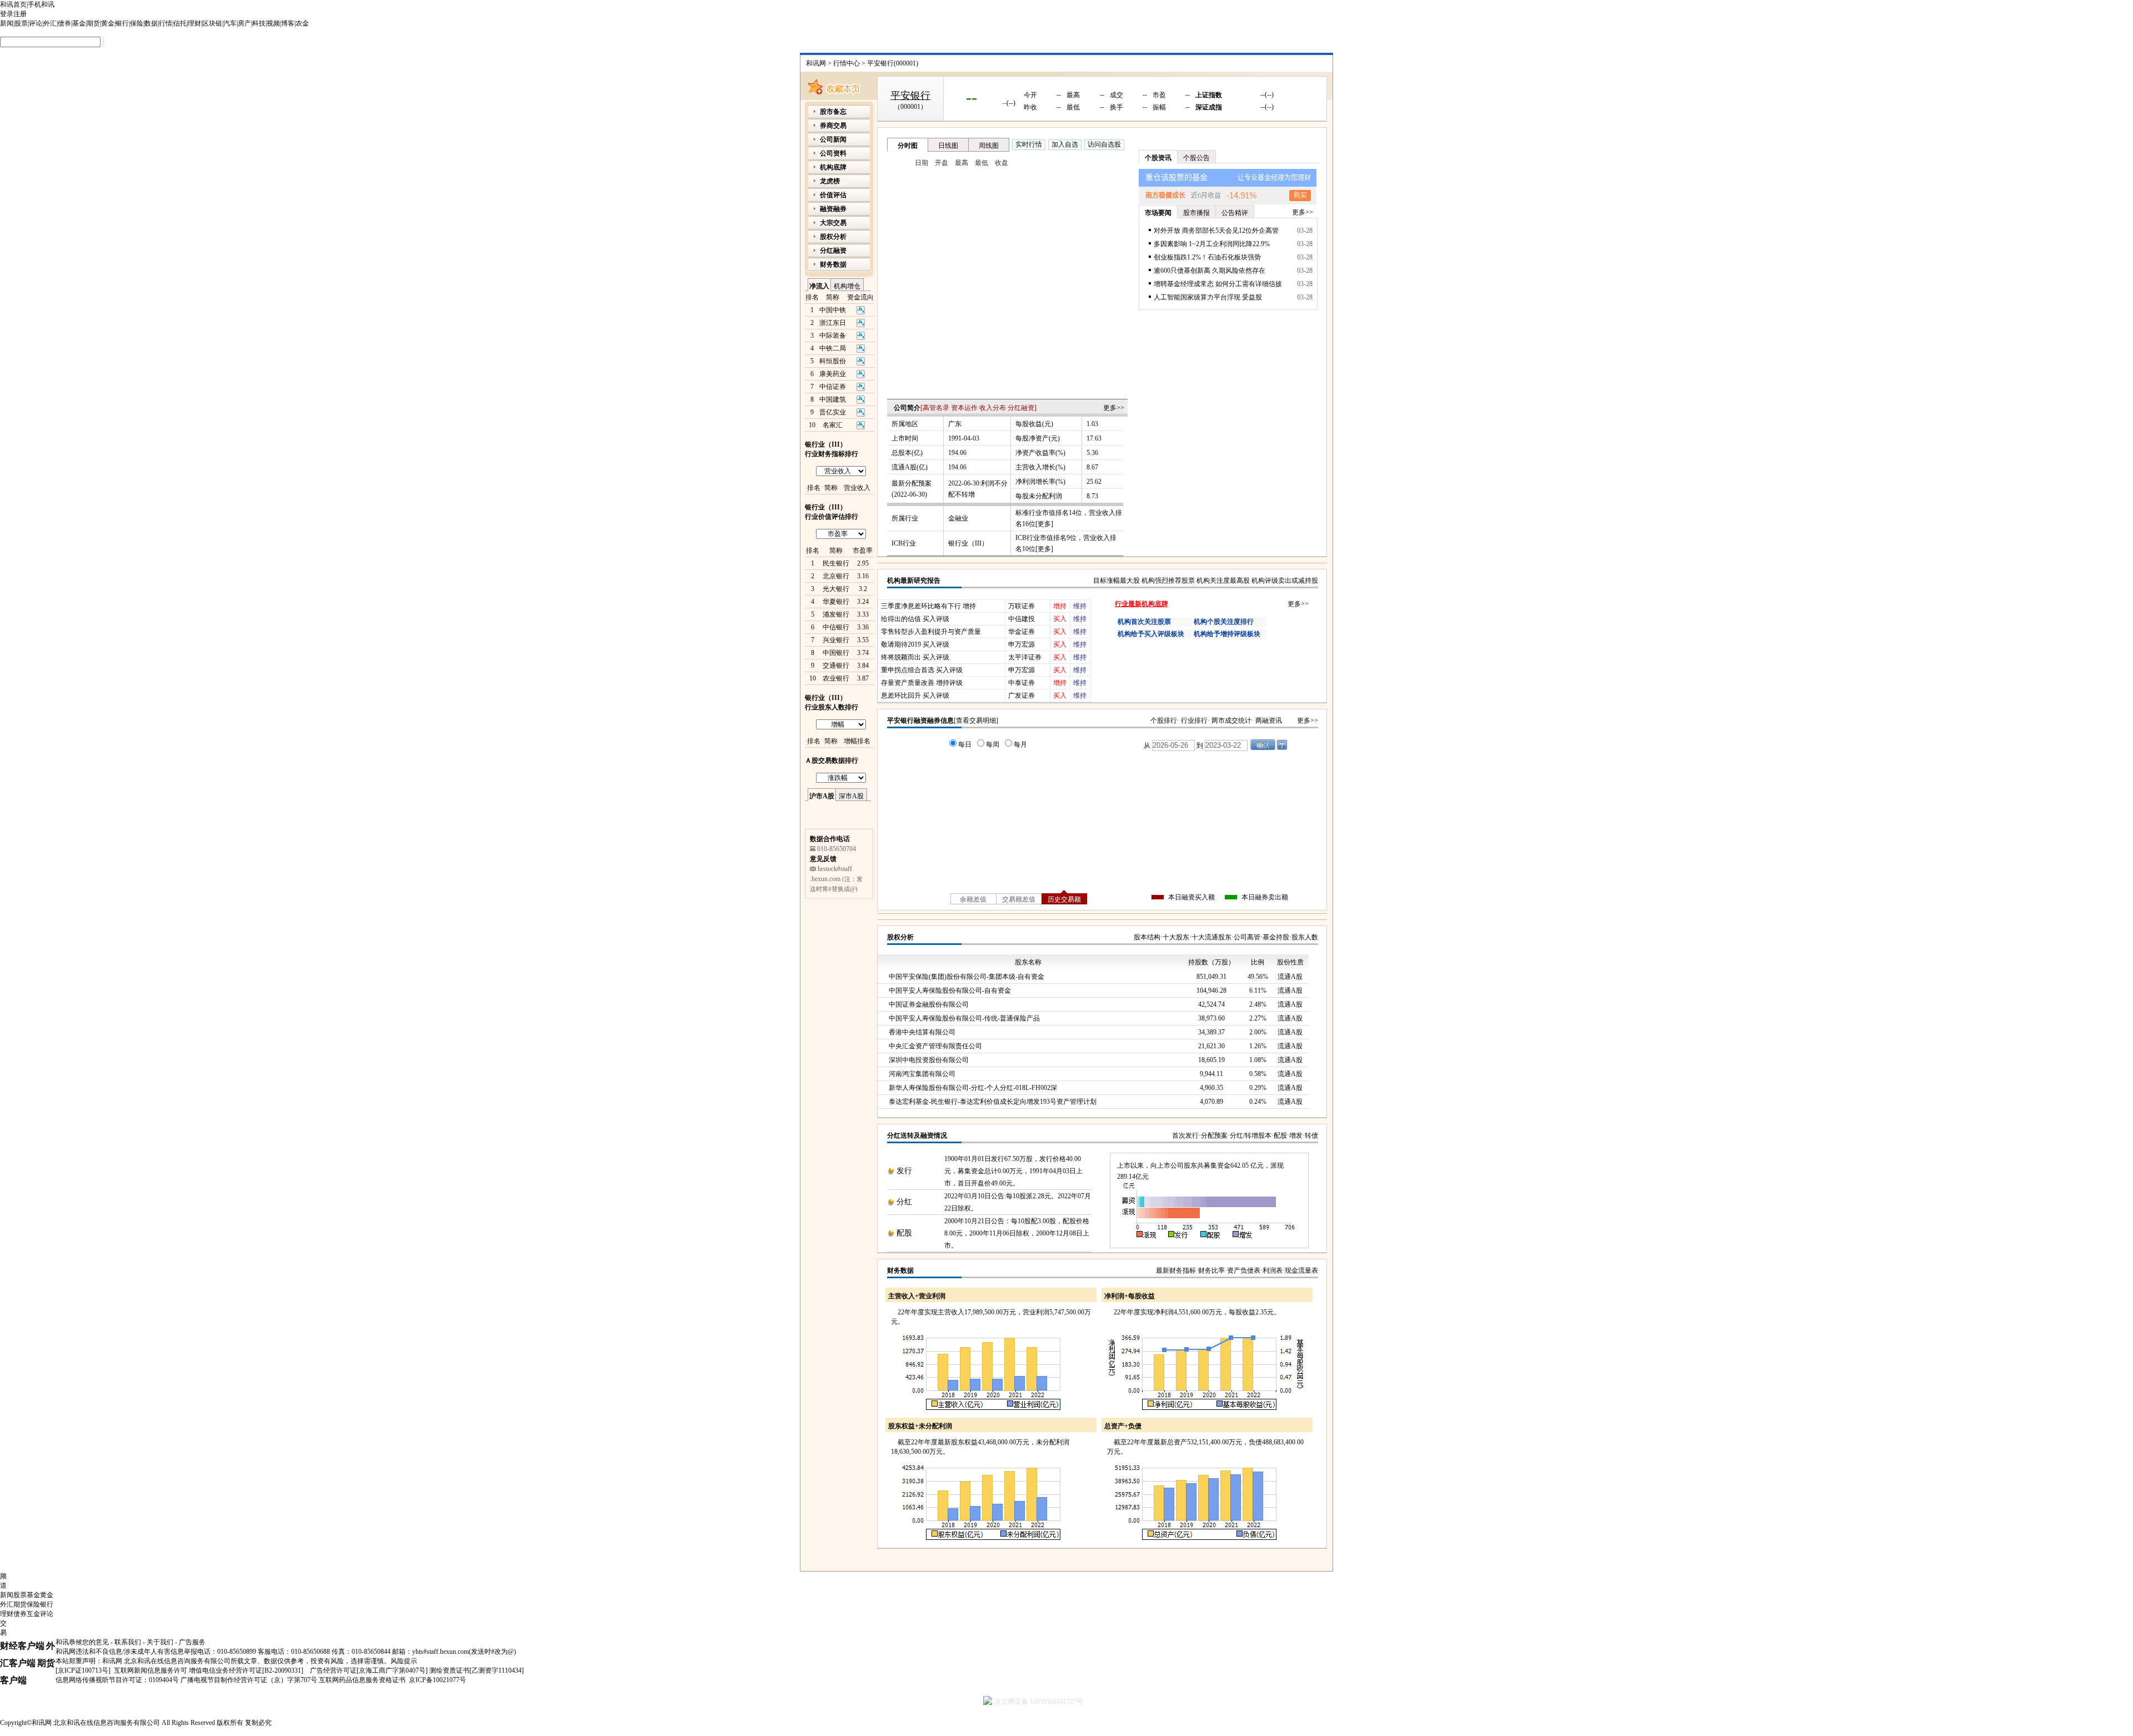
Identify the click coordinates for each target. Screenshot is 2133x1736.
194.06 (957, 453)
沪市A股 (822, 796)
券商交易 (833, 126)
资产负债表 (1244, 1270)
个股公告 (1196, 158)
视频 (273, 23)
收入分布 (993, 408)
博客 (288, 23)
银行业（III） (968, 543)
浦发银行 (836, 614)
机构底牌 (833, 167)
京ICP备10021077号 (437, 1680)
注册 (20, 14)
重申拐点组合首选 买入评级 (922, 670)
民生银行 (836, 563)
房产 (244, 23)
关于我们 (160, 1642)
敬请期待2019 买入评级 (915, 644)
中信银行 (836, 627)
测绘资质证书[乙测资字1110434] (477, 1670)
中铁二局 (833, 348)
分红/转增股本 (1251, 1135)
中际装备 (833, 336)
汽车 (230, 23)
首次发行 (1185, 1135)
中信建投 (1022, 619)
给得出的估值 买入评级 (915, 619)
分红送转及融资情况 (917, 1135)
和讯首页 (13, 4)
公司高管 (1247, 937)
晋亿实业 (833, 412)
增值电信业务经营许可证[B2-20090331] (246, 1670)
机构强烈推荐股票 (1168, 581)
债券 (64, 23)
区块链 (212, 23)
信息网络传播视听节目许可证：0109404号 (117, 1680)
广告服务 (192, 1642)
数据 (151, 23)
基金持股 (1276, 937)
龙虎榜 (830, 181)
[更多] (1044, 524)
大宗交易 (833, 223)
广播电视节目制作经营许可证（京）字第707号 (249, 1680)
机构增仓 (847, 286)
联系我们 (128, 1642)
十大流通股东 (1211, 937)
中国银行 (836, 653)
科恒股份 (833, 361)
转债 (1311, 1135)
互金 (33, 1614)
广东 (955, 424)
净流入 (819, 286)
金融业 (958, 518)
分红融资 (1021, 408)
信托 (180, 23)
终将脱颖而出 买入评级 (915, 657)
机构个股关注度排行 (1224, 622)
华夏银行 (836, 602)
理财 (194, 23)
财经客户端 (22, 1646)
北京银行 (836, 576)
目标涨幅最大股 (1116, 581)
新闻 (7, 23)
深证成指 (1209, 107)
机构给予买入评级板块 (1151, 634)
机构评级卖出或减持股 (1285, 581)
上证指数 (1209, 95)
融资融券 (833, 209)
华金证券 (1022, 632)
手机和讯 (41, 4)
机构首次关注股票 (1144, 622)
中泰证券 (1022, 683)
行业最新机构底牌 (1141, 604)
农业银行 (836, 678)
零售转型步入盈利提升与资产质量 (931, 632)
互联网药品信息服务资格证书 (362, 1680)
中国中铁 (833, 310)
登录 (7, 14)
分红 (904, 1202)
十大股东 (1176, 937)
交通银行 (836, 666)
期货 (93, 23)
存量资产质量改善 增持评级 (922, 683)
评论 (36, 23)
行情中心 (847, 63)
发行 (904, 1171)
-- (972, 97)
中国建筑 (833, 399)
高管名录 (936, 408)
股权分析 (900, 937)
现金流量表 (1301, 1270)
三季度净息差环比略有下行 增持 (928, 606)
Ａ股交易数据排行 (832, 761)
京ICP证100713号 (83, 1670)
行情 (166, 23)
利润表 (1273, 1270)
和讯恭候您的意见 (82, 1642)
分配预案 (1214, 1135)
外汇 (50, 23)
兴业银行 (836, 640)
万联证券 (1022, 606)
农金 (302, 23)
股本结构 (1147, 937)
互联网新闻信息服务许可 (151, 1670)
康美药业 (833, 374)
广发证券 (1022, 696)
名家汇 (833, 425)
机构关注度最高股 (1223, 581)
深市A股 (851, 796)
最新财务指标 (1176, 1270)
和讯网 (816, 63)
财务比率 (1211, 1270)
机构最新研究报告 (914, 581)
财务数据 (900, 1270)
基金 (79, 23)
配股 (1280, 1135)
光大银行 (836, 589)
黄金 (108, 23)
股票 (21, 23)
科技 (259, 23)
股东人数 (1305, 937)
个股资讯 (1158, 158)
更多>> (1114, 408)
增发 (1296, 1135)
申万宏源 (1022, 644)
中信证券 (833, 387)
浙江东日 (833, 323)
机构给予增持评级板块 (1227, 634)
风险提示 (404, 1661)
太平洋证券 (1025, 657)
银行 (122, 23)
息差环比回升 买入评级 (915, 696)
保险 (137, 23)
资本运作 (964, 408)
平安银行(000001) (893, 63)
